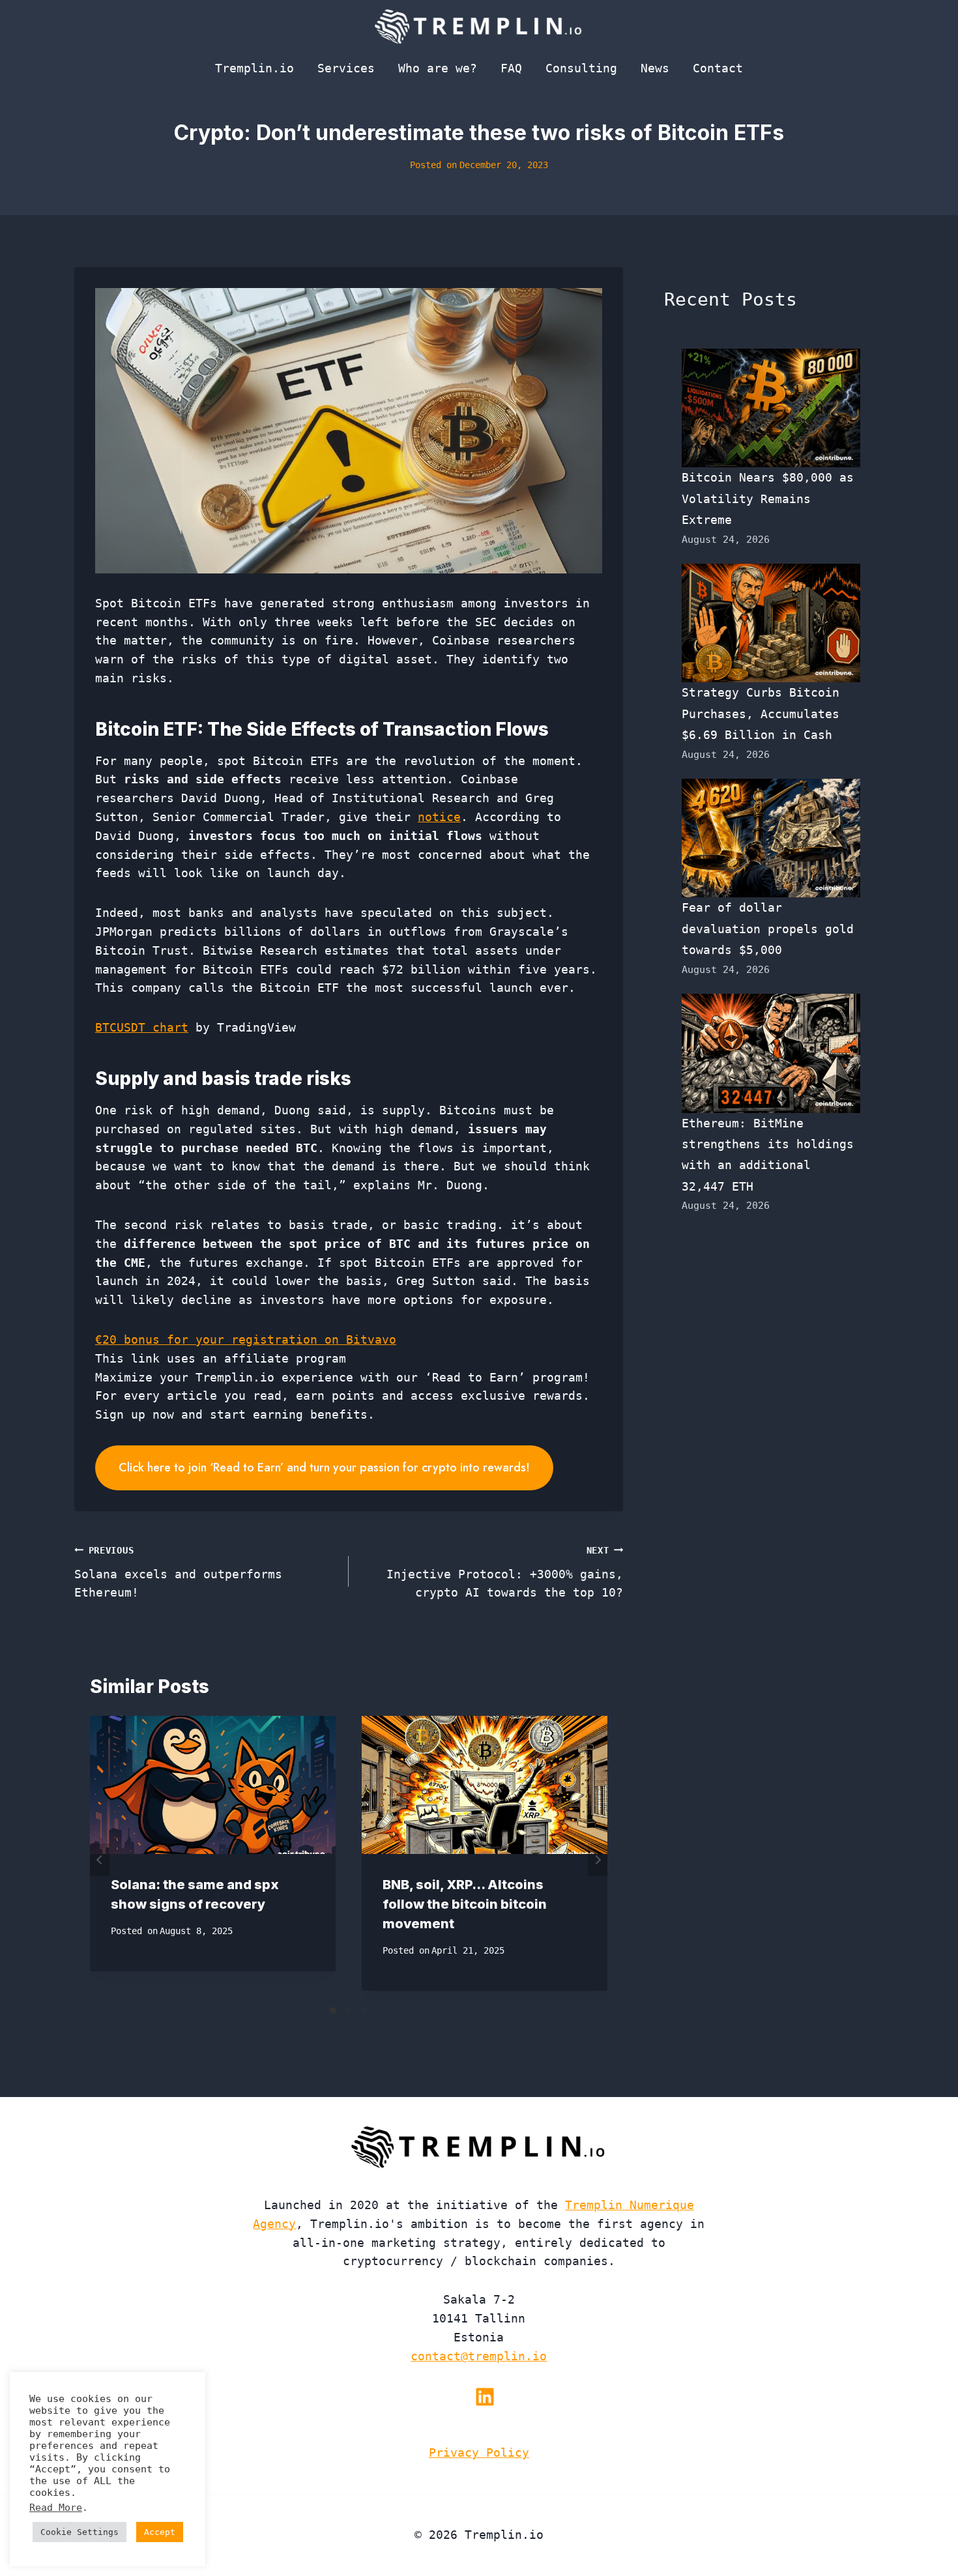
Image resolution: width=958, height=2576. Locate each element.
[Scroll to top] (924, 2523)
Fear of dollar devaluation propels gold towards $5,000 (768, 929)
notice (439, 817)
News (655, 68)
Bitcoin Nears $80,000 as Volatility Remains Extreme (768, 499)
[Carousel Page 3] (364, 2010)
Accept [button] (160, 2532)
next (598, 1860)
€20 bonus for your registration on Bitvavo (246, 1339)
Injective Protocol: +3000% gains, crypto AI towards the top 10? (505, 1572)
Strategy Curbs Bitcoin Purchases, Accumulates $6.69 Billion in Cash (761, 714)
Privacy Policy (479, 2453)
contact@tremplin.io (479, 2356)
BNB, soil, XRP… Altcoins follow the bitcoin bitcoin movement (465, 1904)
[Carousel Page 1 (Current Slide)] (333, 2010)
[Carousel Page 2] (349, 2010)
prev (100, 1860)
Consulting (581, 68)
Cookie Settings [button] (80, 2532)
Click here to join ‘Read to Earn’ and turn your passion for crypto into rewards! (324, 1468)
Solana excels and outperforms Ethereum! (178, 1572)
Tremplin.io (254, 68)
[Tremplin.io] (479, 26)
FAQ (511, 68)
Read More (56, 2507)
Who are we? (438, 68)
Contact (718, 68)
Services (346, 68)
